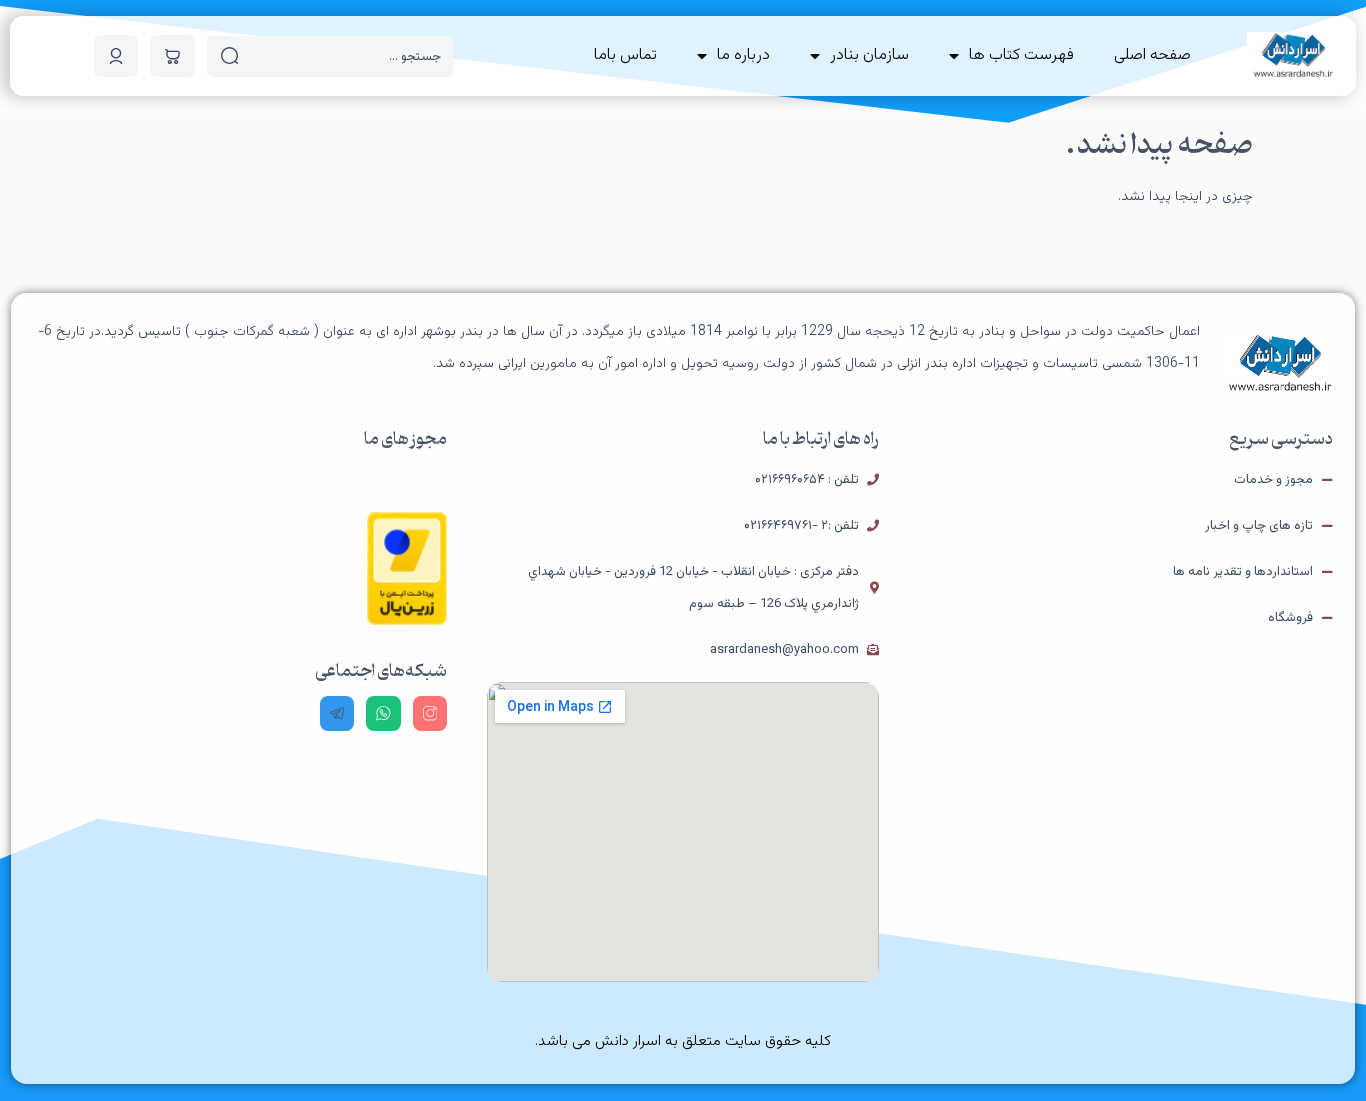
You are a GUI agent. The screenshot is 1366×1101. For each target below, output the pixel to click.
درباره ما (743, 55)
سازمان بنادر (869, 55)
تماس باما (625, 55)
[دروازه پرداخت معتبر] (407, 622)
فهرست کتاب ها (1021, 55)
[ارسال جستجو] (230, 56)
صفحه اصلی (1152, 55)
